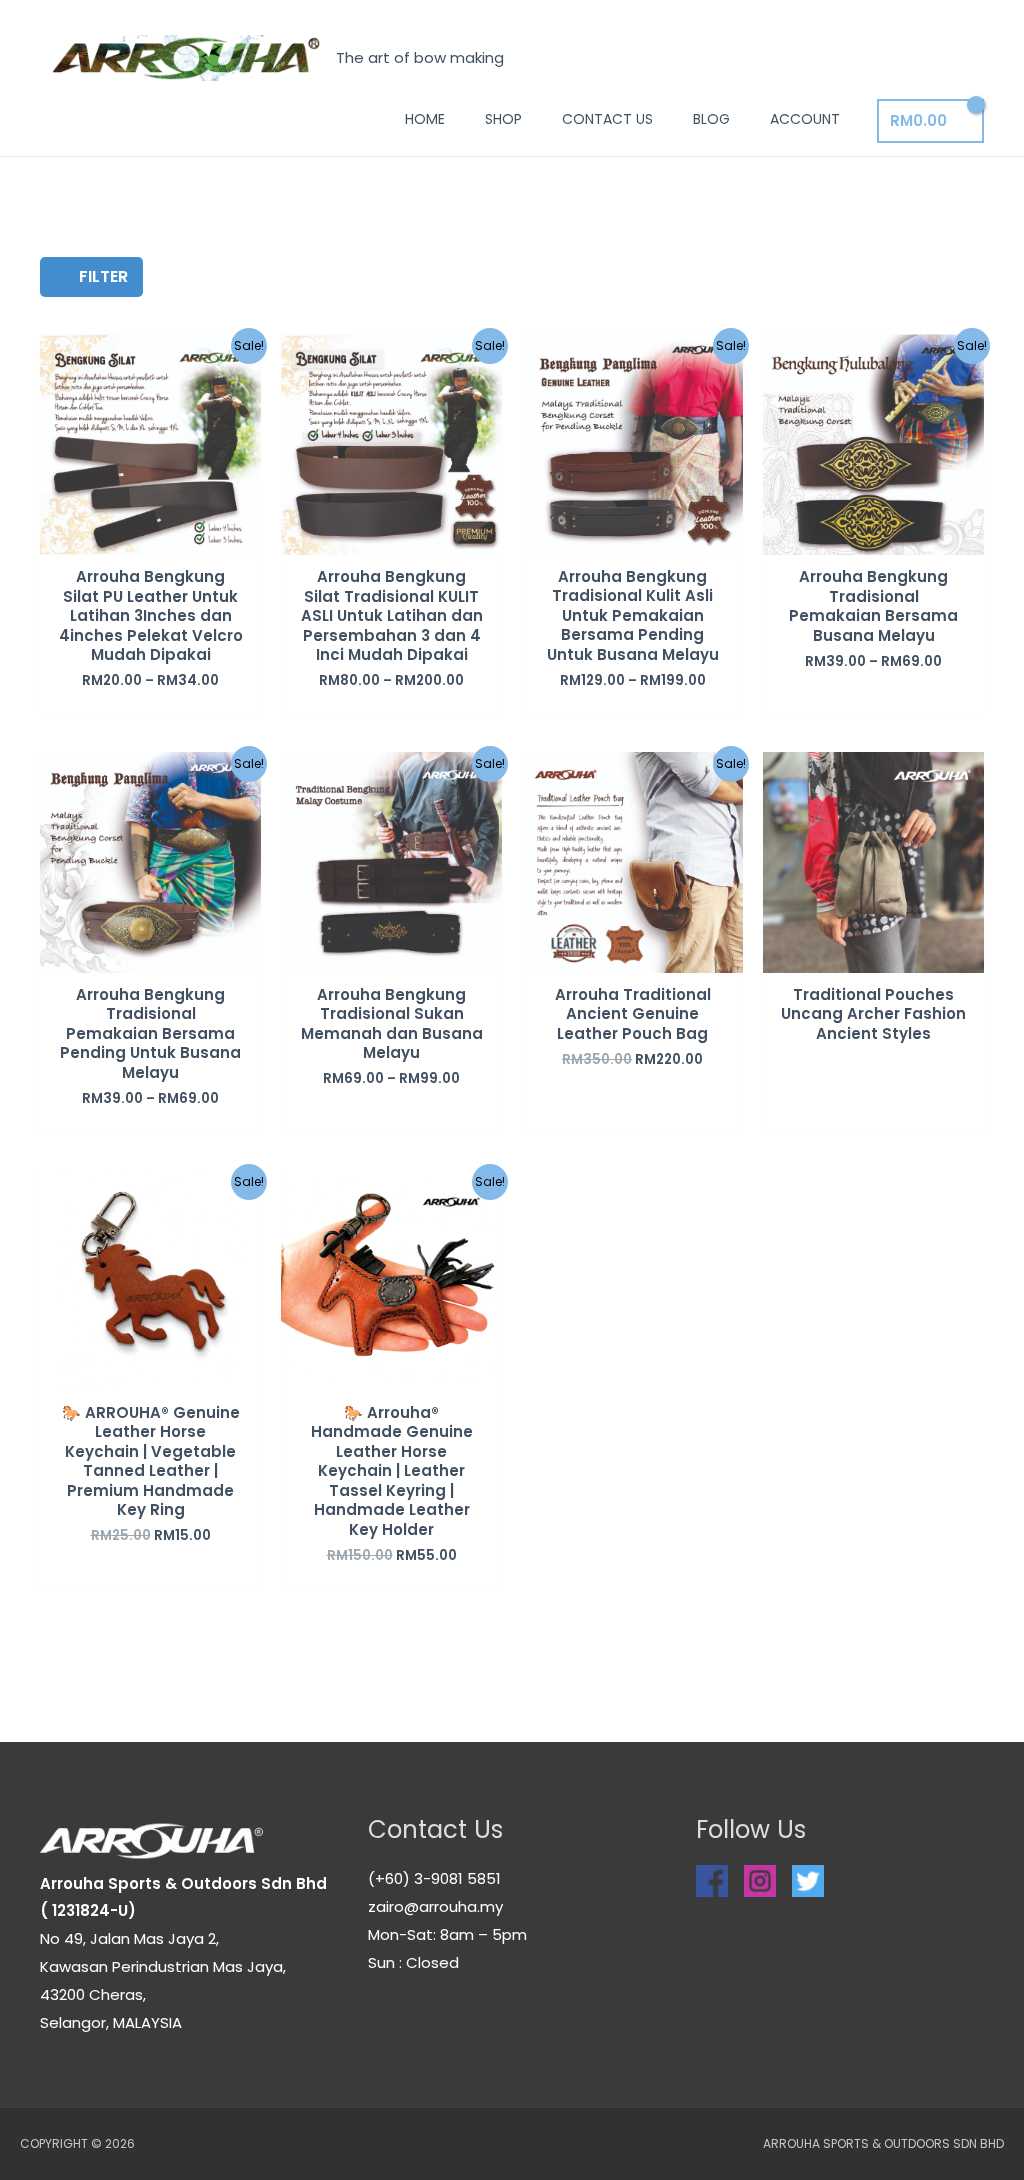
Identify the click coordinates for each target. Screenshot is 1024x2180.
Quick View (150, 538)
